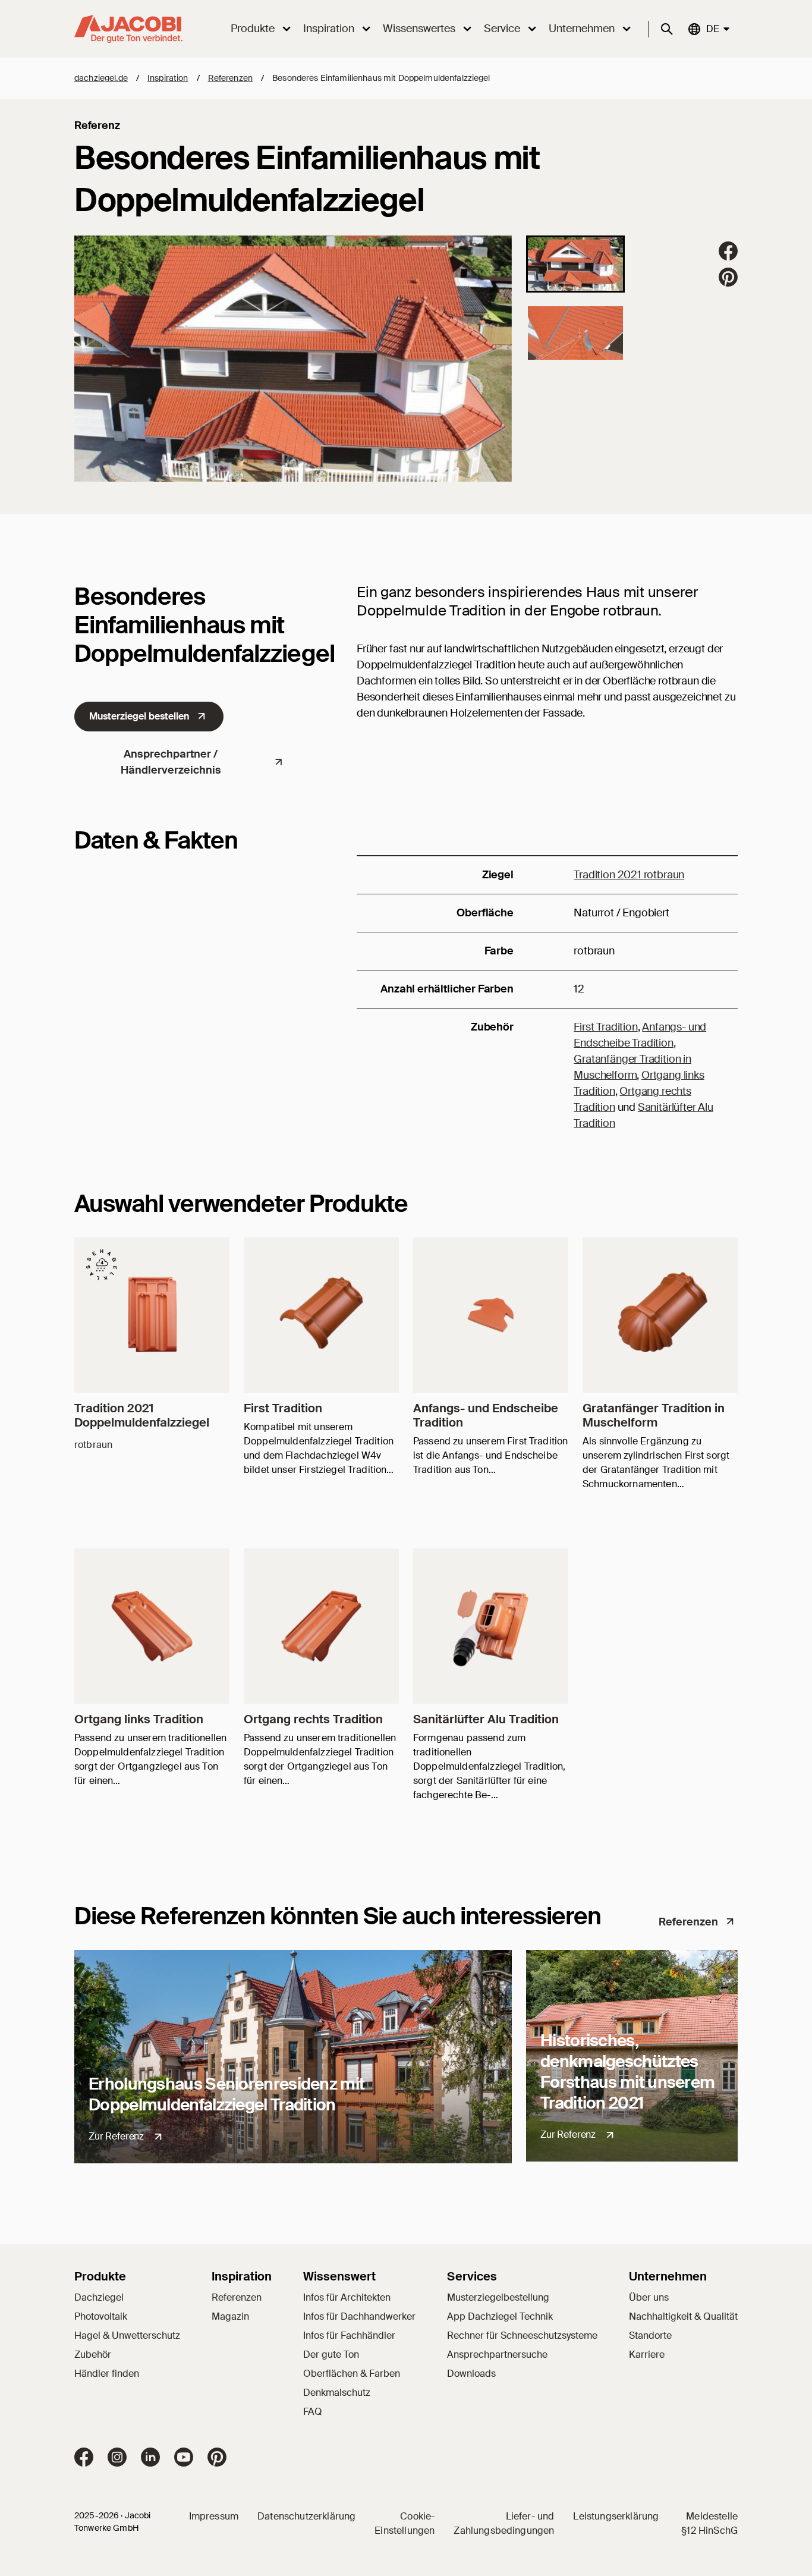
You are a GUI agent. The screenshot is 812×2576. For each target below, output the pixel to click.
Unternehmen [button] (582, 29)
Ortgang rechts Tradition (313, 1719)
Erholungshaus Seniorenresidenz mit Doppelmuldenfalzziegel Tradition (226, 2094)
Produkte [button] (253, 29)
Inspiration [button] (329, 29)
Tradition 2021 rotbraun (629, 875)
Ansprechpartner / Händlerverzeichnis (171, 762)
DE (712, 29)
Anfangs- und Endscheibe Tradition (486, 1415)
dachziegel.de (101, 78)
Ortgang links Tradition (139, 1719)
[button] (575, 264)
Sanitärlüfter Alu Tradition (486, 1719)
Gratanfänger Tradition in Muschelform (654, 1415)
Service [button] (502, 29)
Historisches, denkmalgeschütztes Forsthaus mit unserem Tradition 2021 (627, 2072)
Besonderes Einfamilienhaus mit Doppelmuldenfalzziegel (381, 78)
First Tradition (605, 1027)
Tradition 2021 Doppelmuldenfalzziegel (142, 1415)
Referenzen (230, 78)
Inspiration (168, 78)
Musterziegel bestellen (139, 716)
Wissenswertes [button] (419, 29)
